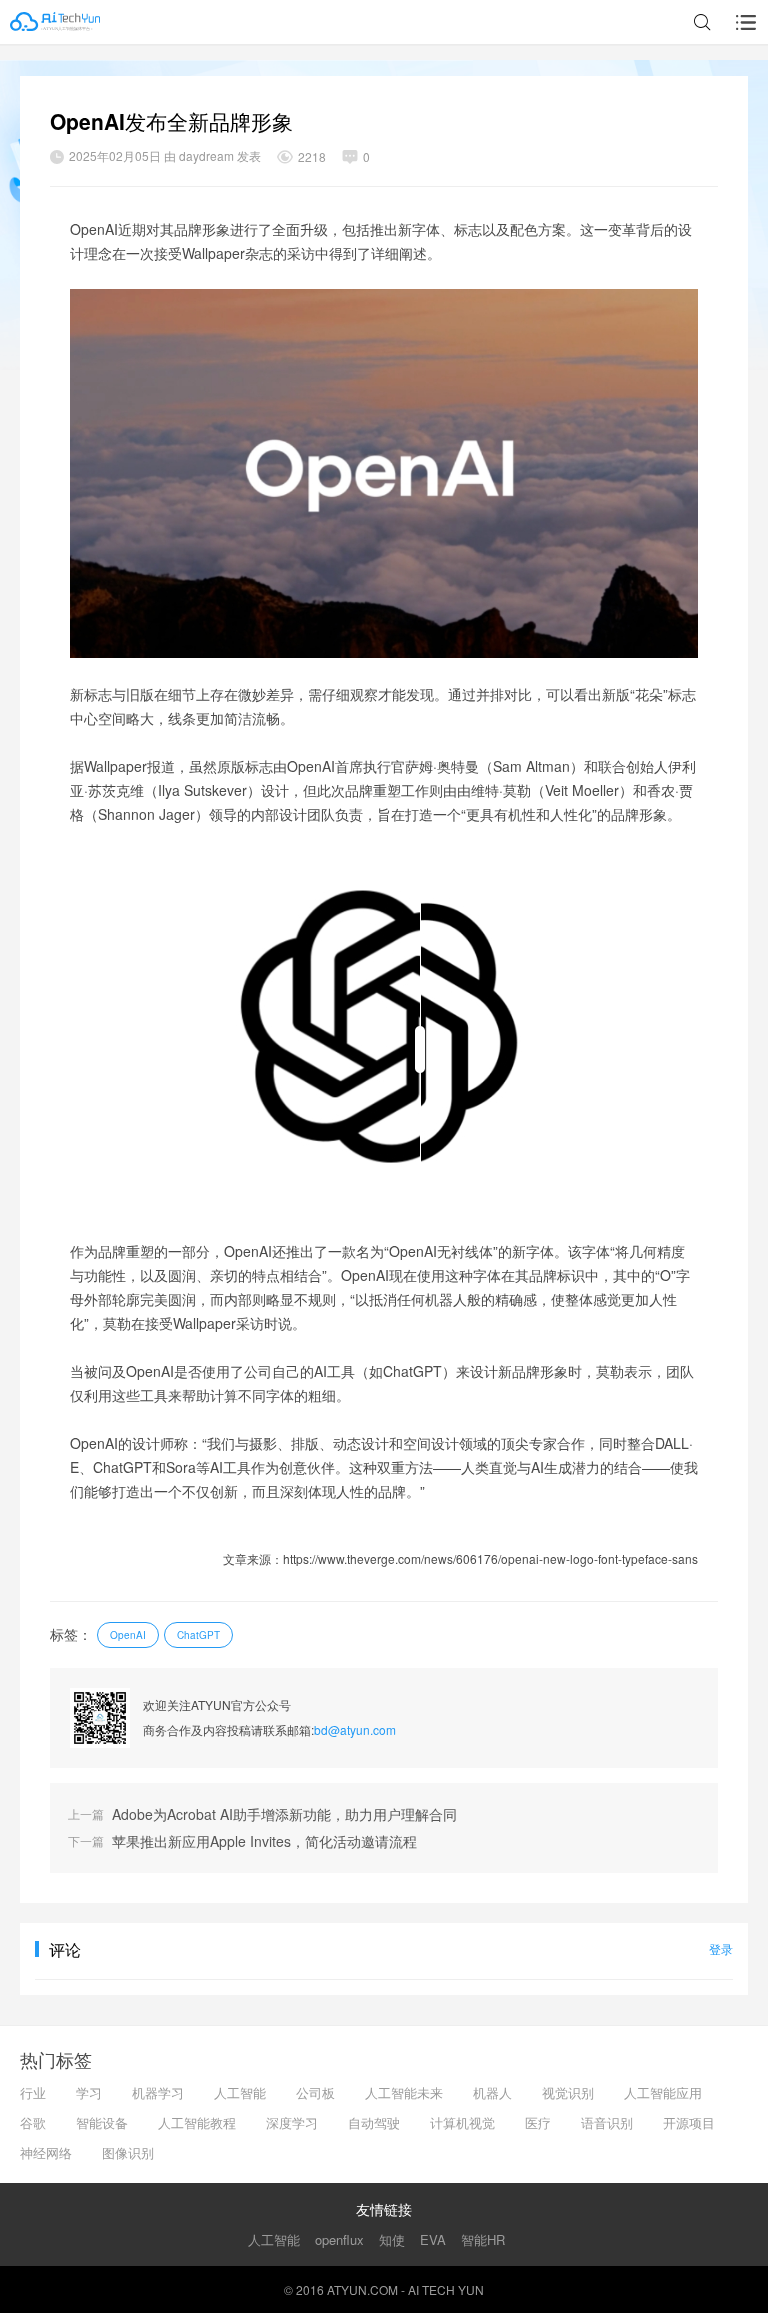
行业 (33, 2092)
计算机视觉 (462, 2122)
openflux (339, 2239)
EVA (433, 2239)
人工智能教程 (197, 2122)
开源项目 (689, 2122)
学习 (89, 2092)
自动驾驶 (374, 2122)
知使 (392, 2239)
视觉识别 (568, 2092)
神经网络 (46, 2152)
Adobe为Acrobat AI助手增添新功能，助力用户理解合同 (284, 1814)
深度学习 (292, 2122)
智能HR (483, 2239)
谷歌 (33, 2122)
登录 (721, 1948)
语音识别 (607, 2122)
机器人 (492, 2092)
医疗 (538, 2122)
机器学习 (158, 2092)
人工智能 (240, 2092)
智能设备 (102, 2122)
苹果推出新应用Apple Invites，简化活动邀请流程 (264, 1841)
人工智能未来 (404, 2092)
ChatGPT (198, 1635)
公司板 (315, 2092)
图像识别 (128, 2152)
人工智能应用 (663, 2092)
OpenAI (128, 1635)
